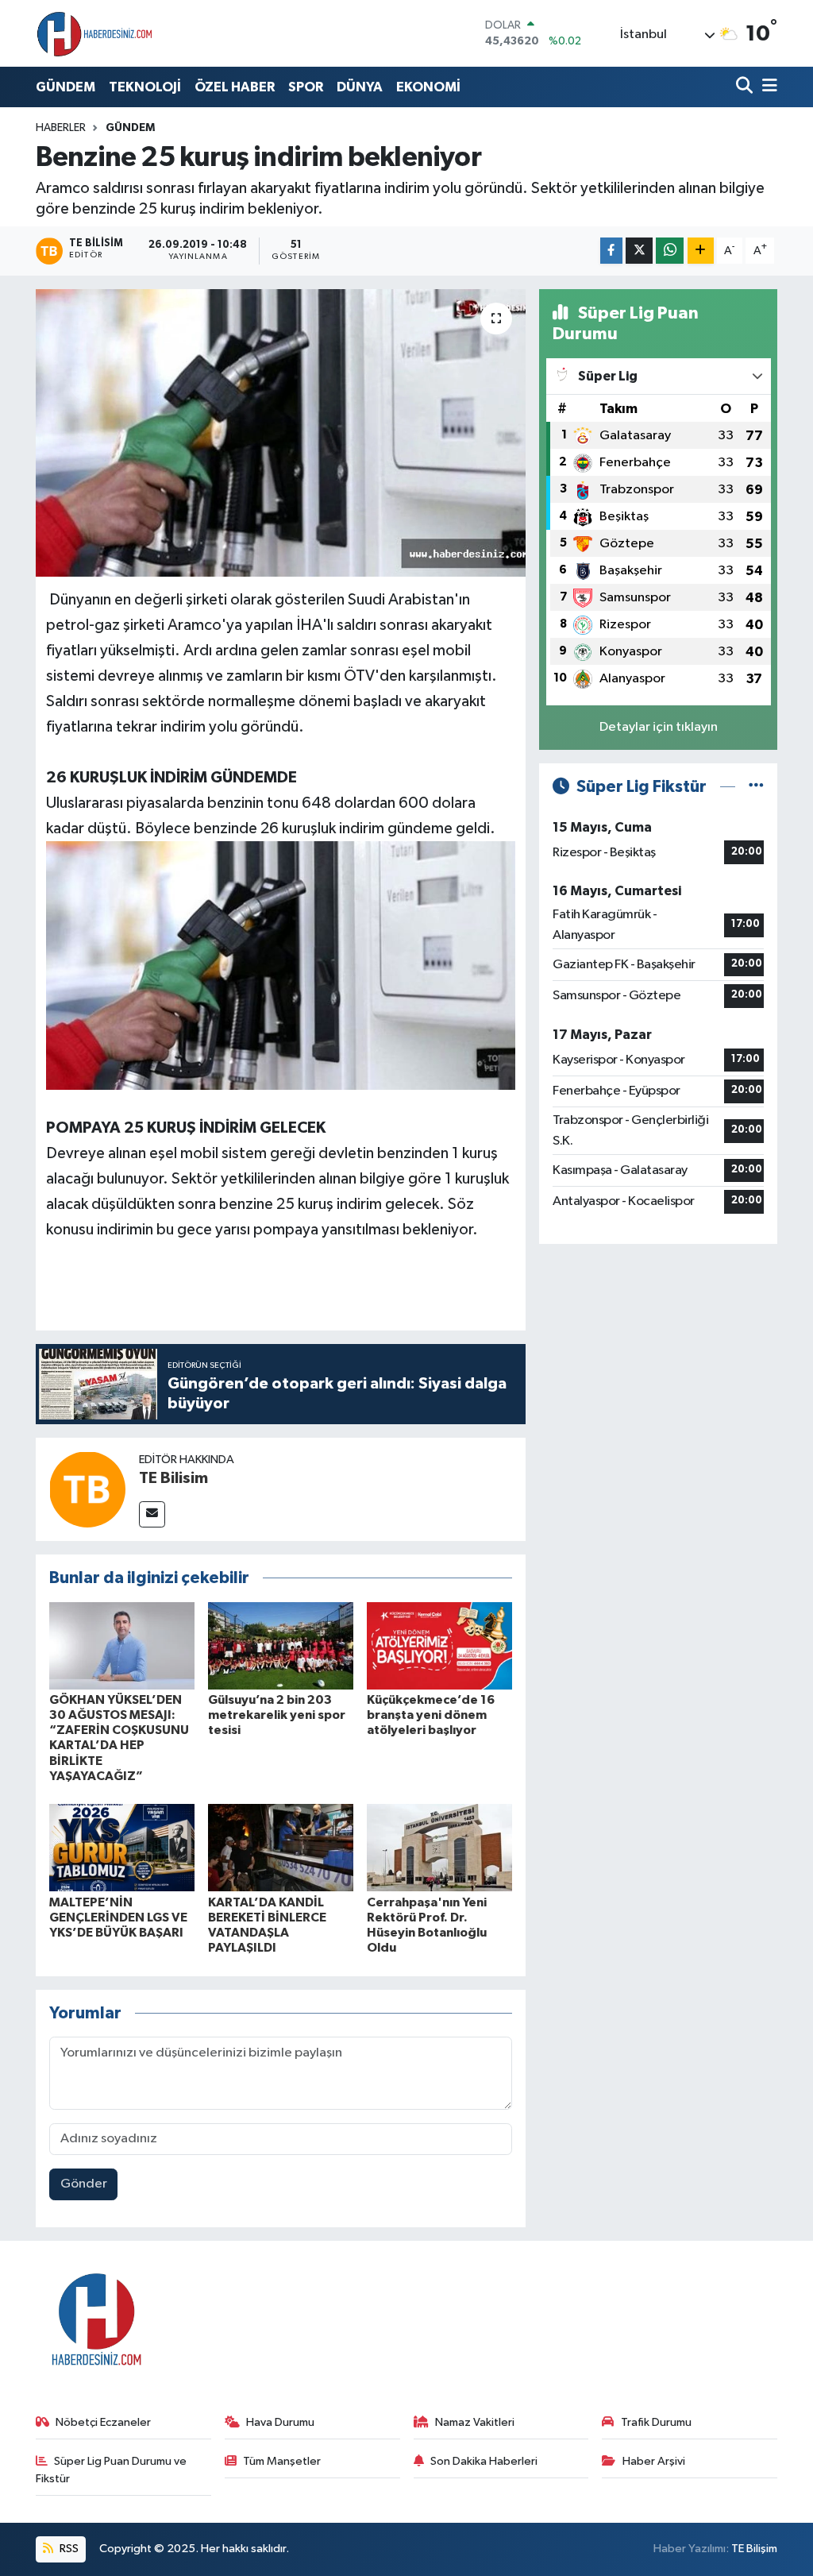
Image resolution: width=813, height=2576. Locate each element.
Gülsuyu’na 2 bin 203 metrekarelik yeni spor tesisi (277, 1715)
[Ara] (746, 87)
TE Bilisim (173, 1478)
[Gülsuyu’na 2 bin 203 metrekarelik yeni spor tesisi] (281, 1645)
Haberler (61, 128)
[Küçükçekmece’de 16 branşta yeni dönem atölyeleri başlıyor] (439, 1645)
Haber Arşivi (654, 2461)
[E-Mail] (152, 1514)
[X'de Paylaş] (639, 251)
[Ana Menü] (767, 87)
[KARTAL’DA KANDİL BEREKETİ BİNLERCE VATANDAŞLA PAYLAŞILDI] (281, 1847)
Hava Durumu (280, 2422)
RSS (68, 2549)
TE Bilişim (754, 2549)
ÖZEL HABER (235, 87)
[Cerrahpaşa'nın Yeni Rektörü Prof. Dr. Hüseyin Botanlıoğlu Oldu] (439, 1847)
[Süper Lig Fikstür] (756, 787)
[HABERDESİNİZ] (95, 33)
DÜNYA (360, 87)
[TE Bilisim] (87, 1489)
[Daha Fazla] (701, 251)
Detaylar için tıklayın (659, 727)
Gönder (84, 2184)
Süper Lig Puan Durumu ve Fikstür (112, 2470)
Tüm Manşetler (282, 2461)
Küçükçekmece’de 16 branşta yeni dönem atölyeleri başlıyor (431, 1715)
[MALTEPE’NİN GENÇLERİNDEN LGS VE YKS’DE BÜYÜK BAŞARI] (122, 1847)
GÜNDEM (66, 87)
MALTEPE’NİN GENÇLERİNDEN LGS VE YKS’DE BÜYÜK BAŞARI (118, 1918)
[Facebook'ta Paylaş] (611, 251)
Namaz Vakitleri (475, 2422)
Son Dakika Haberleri (484, 2461)
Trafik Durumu (656, 2422)
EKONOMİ (428, 87)
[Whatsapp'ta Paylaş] (670, 251)
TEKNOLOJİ (145, 87)
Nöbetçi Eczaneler (103, 2422)
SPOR (306, 87)
